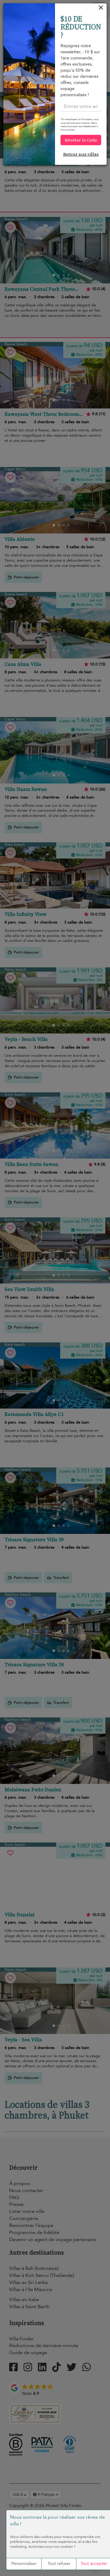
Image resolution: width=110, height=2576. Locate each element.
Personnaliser (24, 2564)
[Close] (101, 9)
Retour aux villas (81, 154)
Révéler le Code (81, 140)
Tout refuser (59, 2564)
